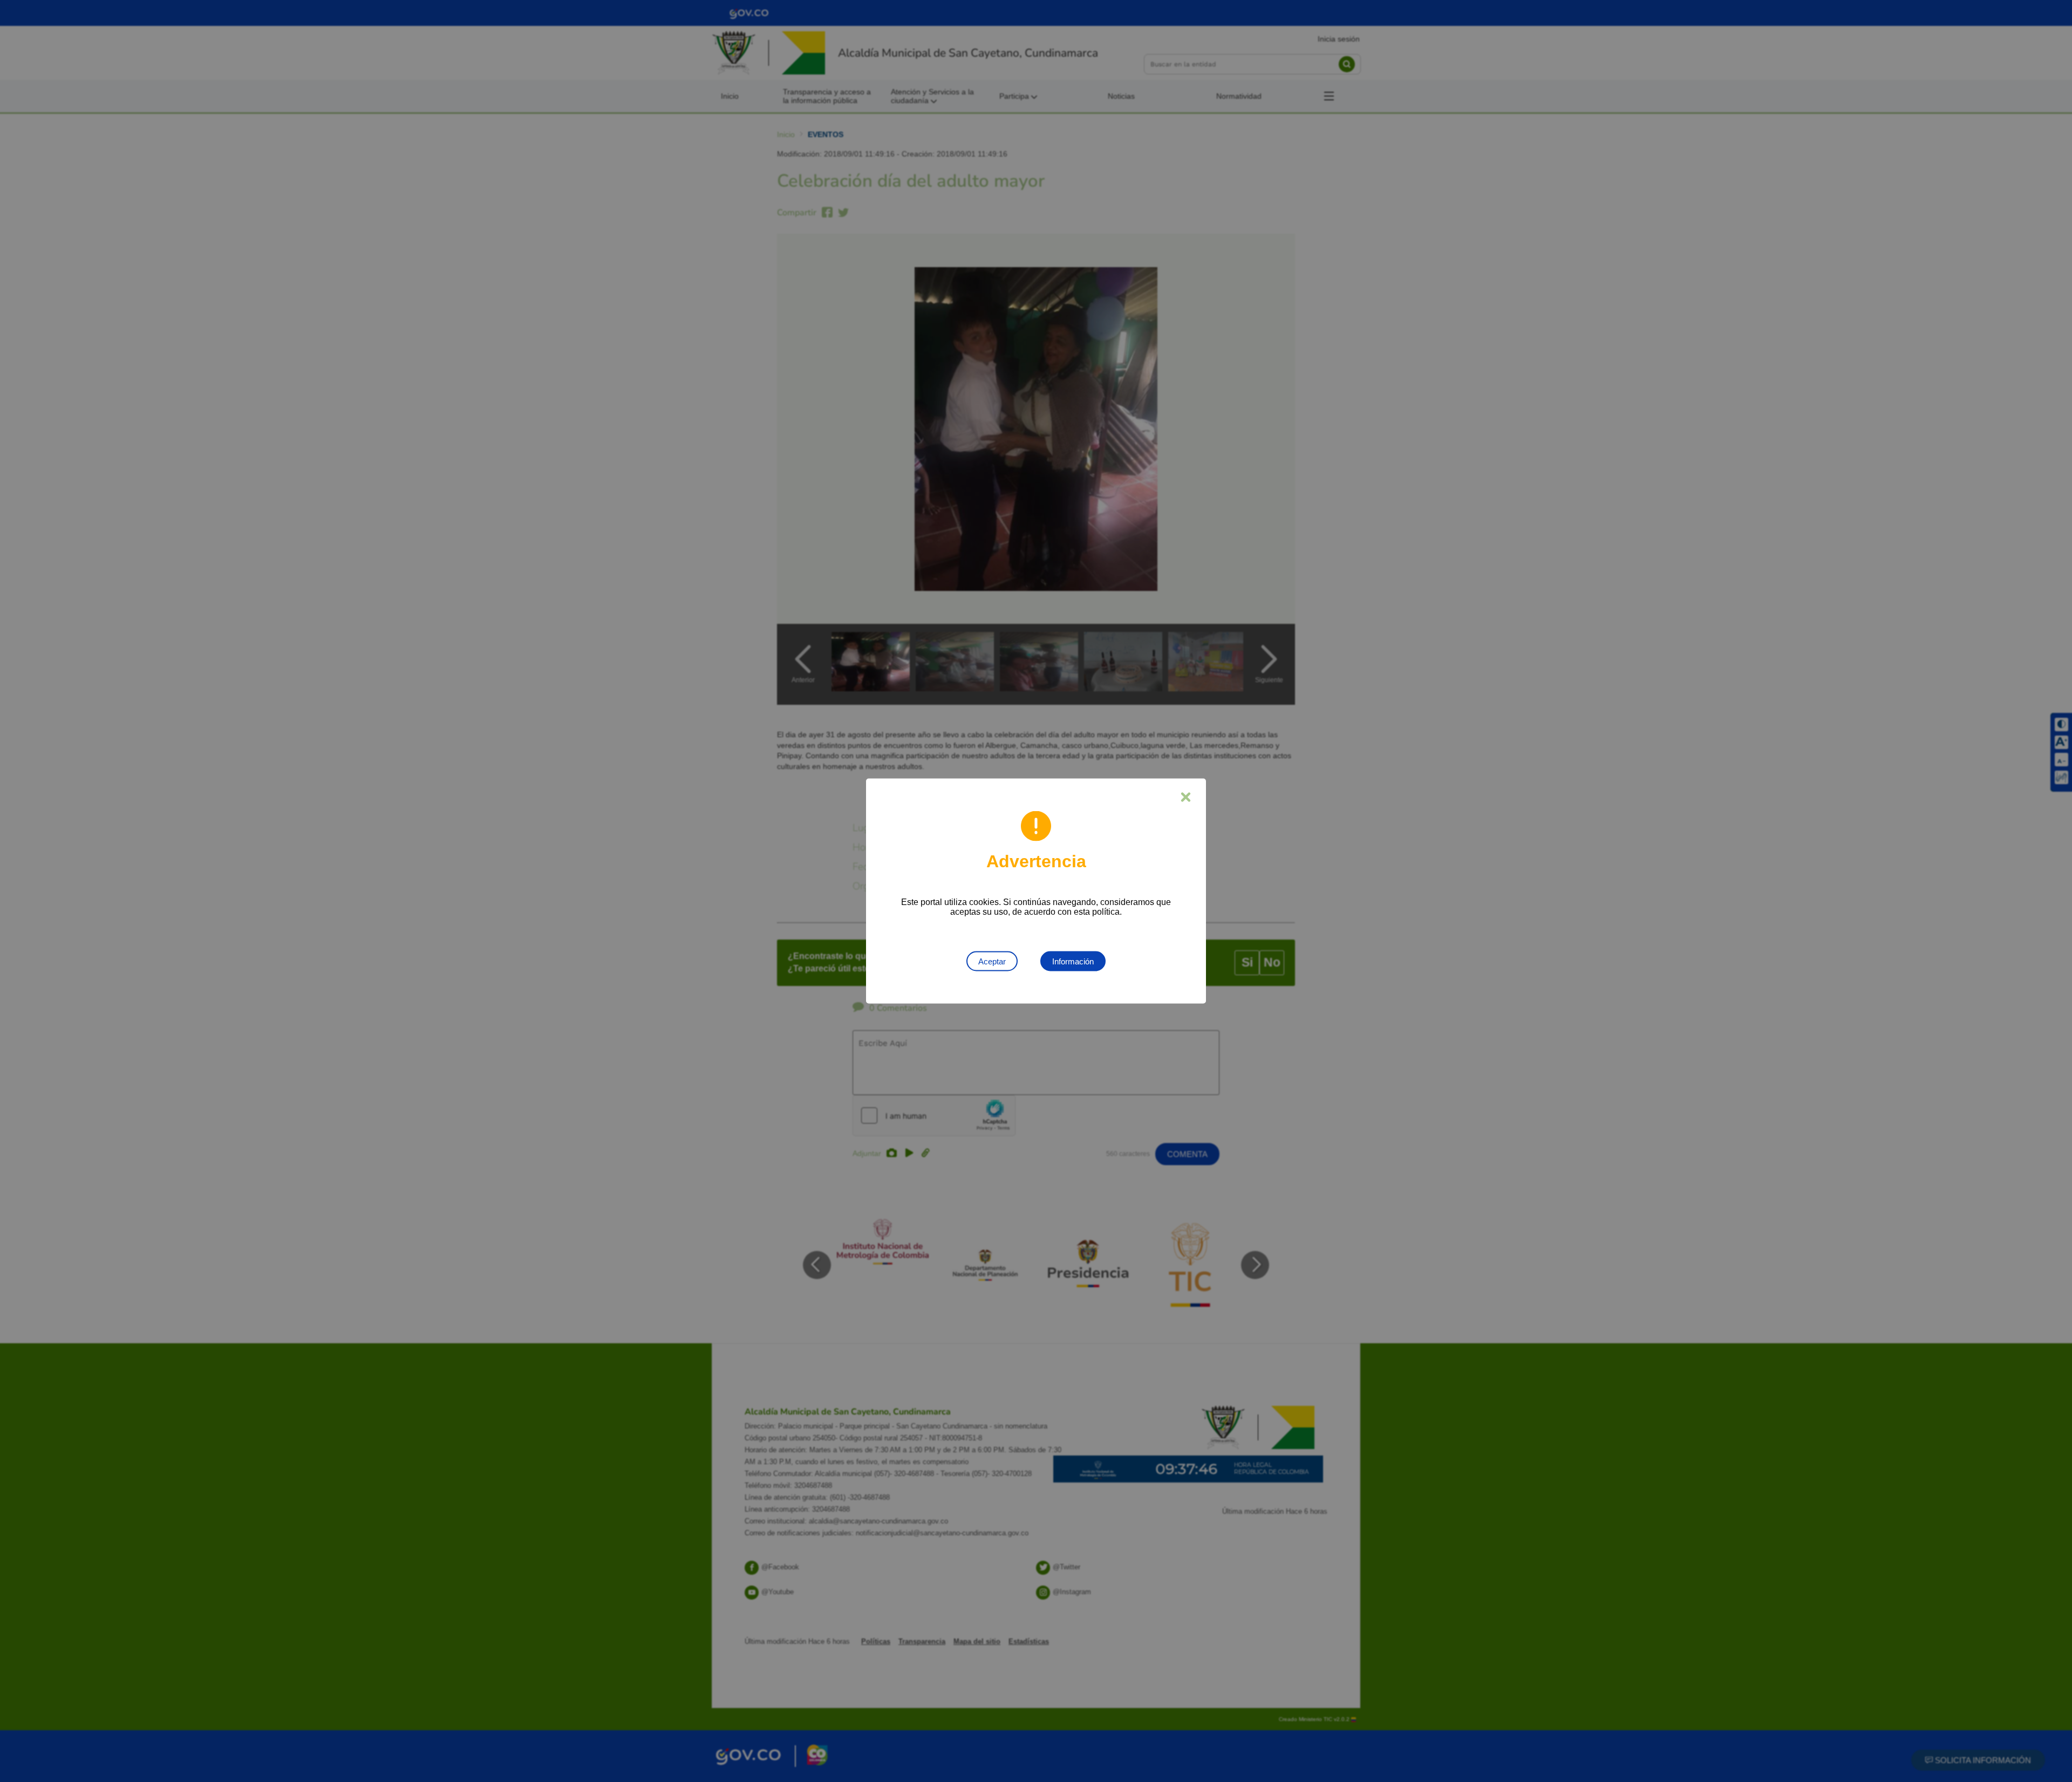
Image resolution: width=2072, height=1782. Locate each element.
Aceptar (992, 961)
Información (1073, 961)
